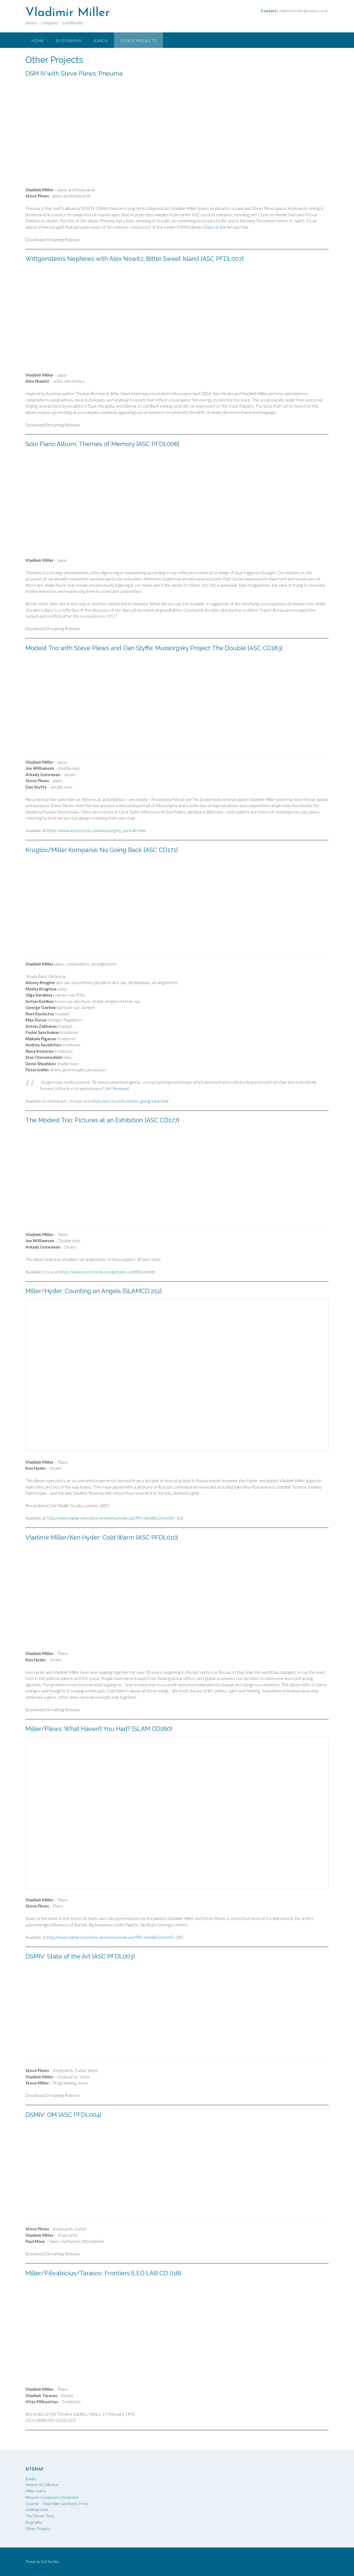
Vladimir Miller (68, 13)
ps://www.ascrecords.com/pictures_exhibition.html (110, 1272)
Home (38, 41)
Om (245, 227)
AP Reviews (117, 1088)
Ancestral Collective (42, 2484)
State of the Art (218, 227)
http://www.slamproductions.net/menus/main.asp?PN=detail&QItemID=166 (115, 1518)
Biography (69, 41)
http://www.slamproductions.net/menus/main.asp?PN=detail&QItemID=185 (115, 1937)
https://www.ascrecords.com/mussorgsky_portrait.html (97, 830)
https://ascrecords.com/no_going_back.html (130, 1101)
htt (62, 1272)
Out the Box (50, 2562)
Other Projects (138, 41)
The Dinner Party (40, 2516)
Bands (101, 41)
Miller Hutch (36, 2491)
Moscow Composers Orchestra (52, 2497)
